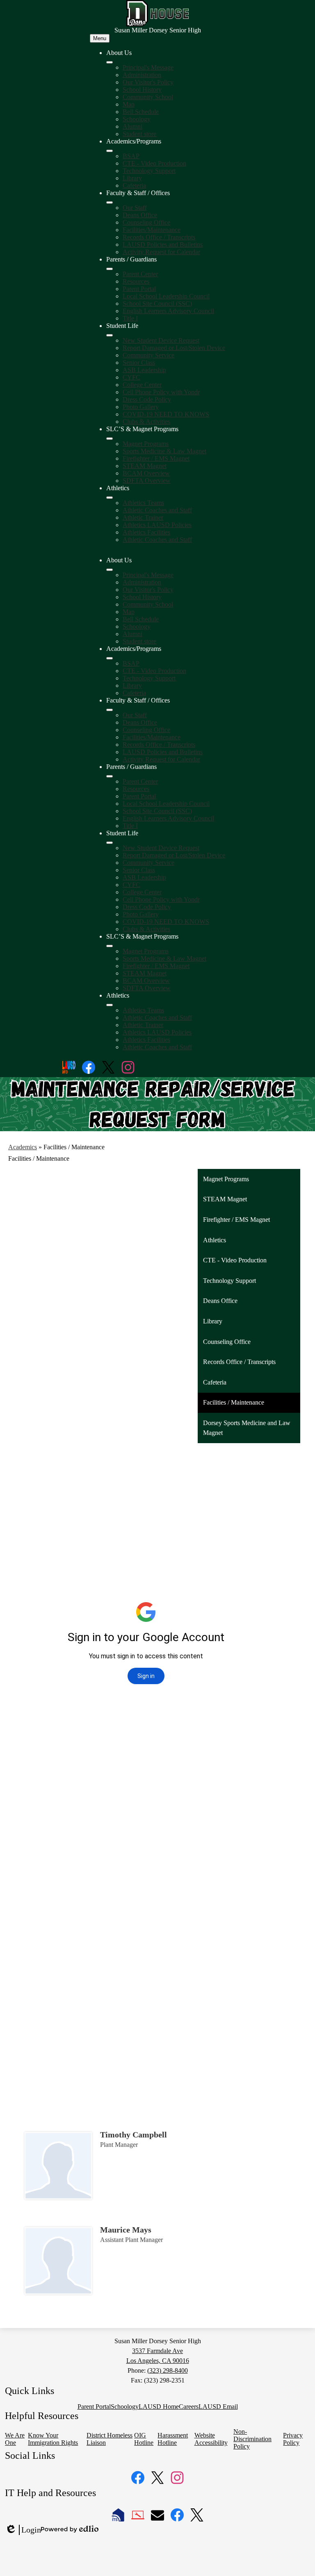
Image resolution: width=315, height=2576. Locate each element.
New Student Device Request (161, 340)
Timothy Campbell (134, 2135)
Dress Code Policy (147, 399)
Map (129, 104)
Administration (142, 75)
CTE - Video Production (154, 163)
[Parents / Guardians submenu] (110, 269)
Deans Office (140, 215)
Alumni (132, 126)
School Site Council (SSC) (157, 304)
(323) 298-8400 (168, 2370)
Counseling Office (146, 222)
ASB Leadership (144, 370)
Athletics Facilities (146, 532)
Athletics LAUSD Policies (157, 525)
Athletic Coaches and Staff (157, 510)
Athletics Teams (143, 503)
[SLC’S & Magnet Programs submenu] (110, 439)
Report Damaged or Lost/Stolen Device (174, 348)
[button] (110, 570)
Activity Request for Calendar (161, 252)
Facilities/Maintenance (152, 230)
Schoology (137, 119)
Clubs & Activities (146, 422)
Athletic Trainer (143, 517)
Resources (136, 281)
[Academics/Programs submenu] (110, 151)
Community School (148, 97)
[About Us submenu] (110, 62)
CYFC (131, 377)
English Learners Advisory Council (168, 311)
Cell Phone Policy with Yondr (161, 392)
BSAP (131, 156)
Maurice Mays (126, 2230)
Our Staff (135, 208)
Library (132, 178)
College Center (142, 385)
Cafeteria (134, 185)
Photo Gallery (141, 407)
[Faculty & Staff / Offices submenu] (110, 202)
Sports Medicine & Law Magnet (164, 451)
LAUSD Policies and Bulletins (163, 244)
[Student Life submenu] (110, 335)
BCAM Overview (146, 473)
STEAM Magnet (145, 466)
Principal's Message (148, 67)
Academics (23, 1147)
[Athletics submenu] (110, 498)
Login (23, 2530)
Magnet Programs (146, 444)
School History (142, 90)
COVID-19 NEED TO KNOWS (166, 414)
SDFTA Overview (147, 481)
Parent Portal (139, 289)
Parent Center (140, 274)
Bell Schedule (141, 112)
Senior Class (139, 363)
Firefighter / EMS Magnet (156, 458)
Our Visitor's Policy (148, 82)
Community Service (148, 355)
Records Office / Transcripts (159, 237)
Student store (139, 134)
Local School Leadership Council (166, 296)
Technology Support (149, 171)
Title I (130, 318)
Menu (100, 38)
